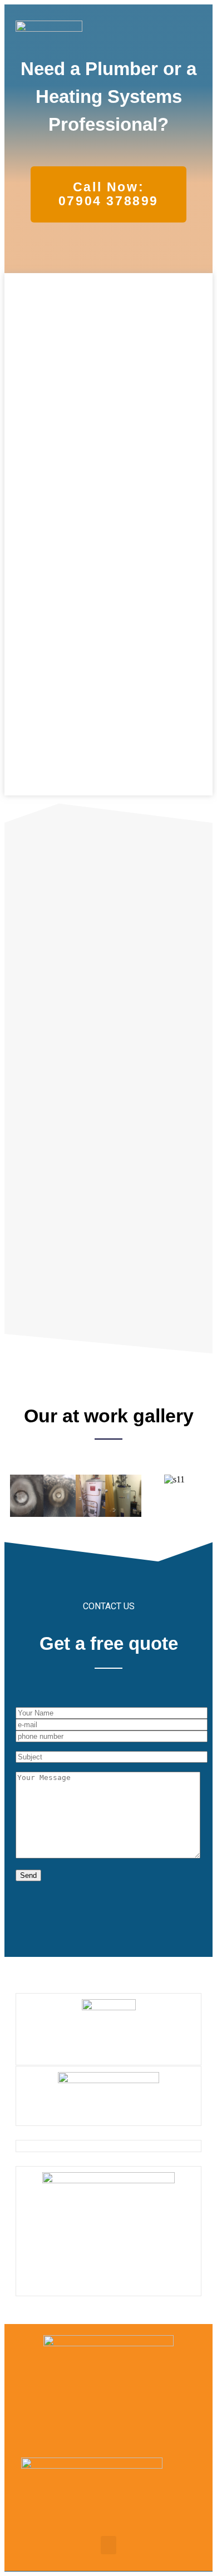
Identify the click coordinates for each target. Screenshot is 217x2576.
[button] (193, 43)
